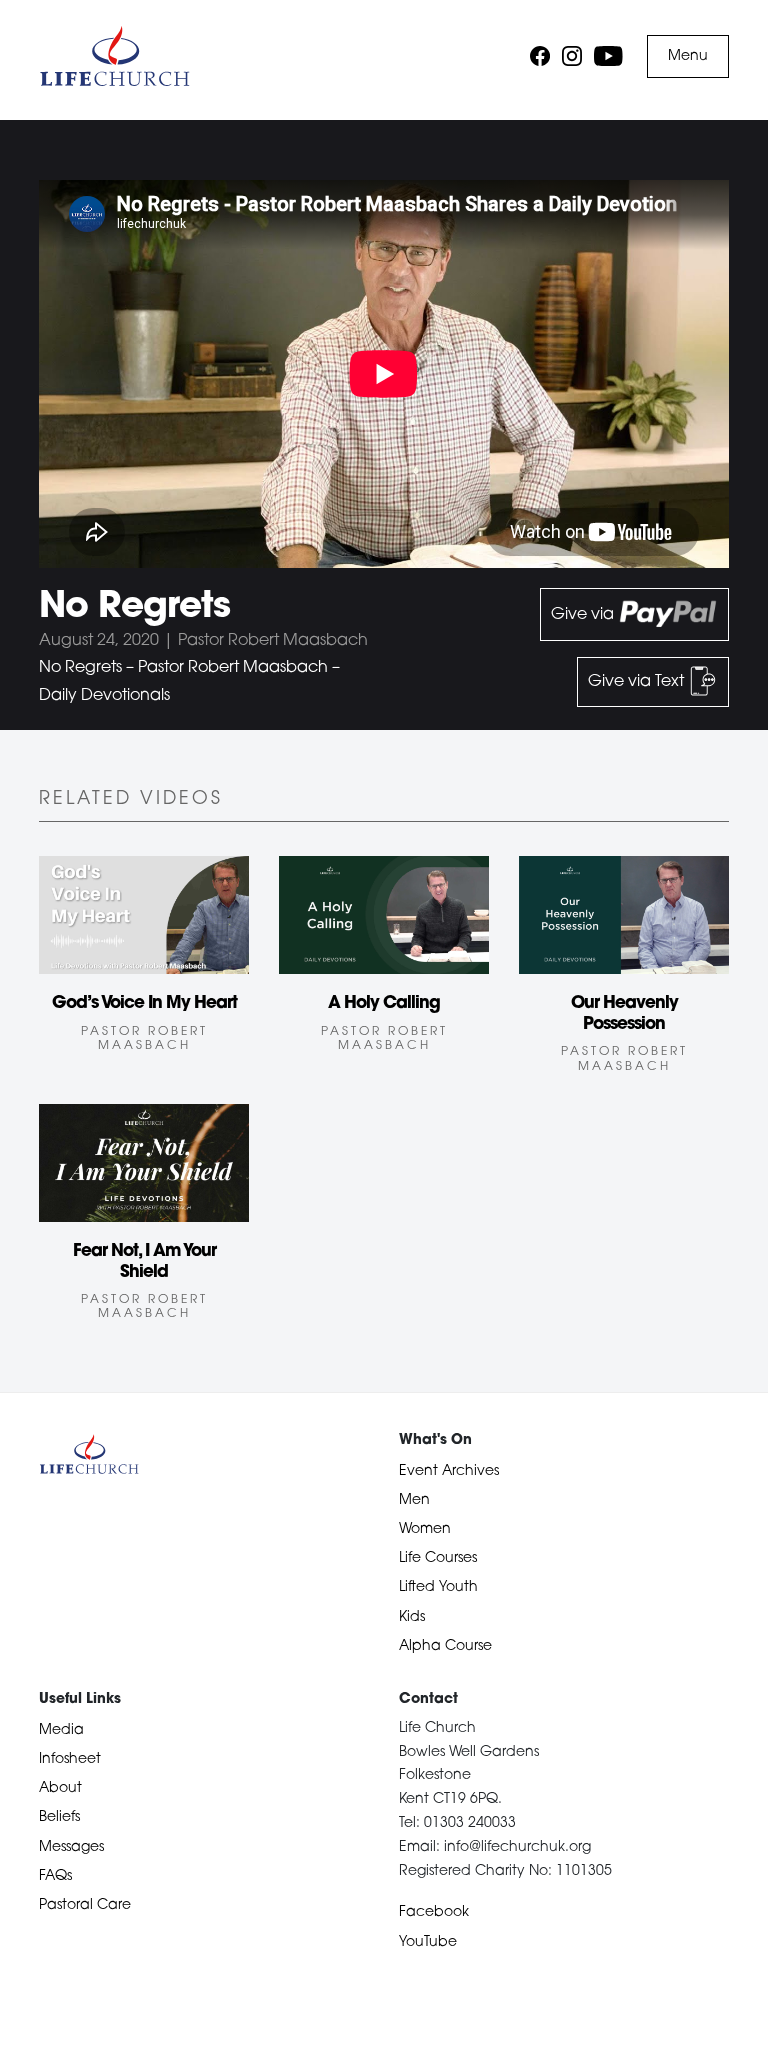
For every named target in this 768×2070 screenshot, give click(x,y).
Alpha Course (445, 1646)
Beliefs (59, 1817)
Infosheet (70, 1759)
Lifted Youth (438, 1587)
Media (61, 1730)
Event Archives (449, 1471)
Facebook (434, 1912)
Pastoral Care (85, 1905)
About (60, 1788)
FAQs (55, 1876)
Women (425, 1529)
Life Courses (438, 1558)
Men (414, 1500)
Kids (412, 1617)
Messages (71, 1847)
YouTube (428, 1942)
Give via (584, 615)
